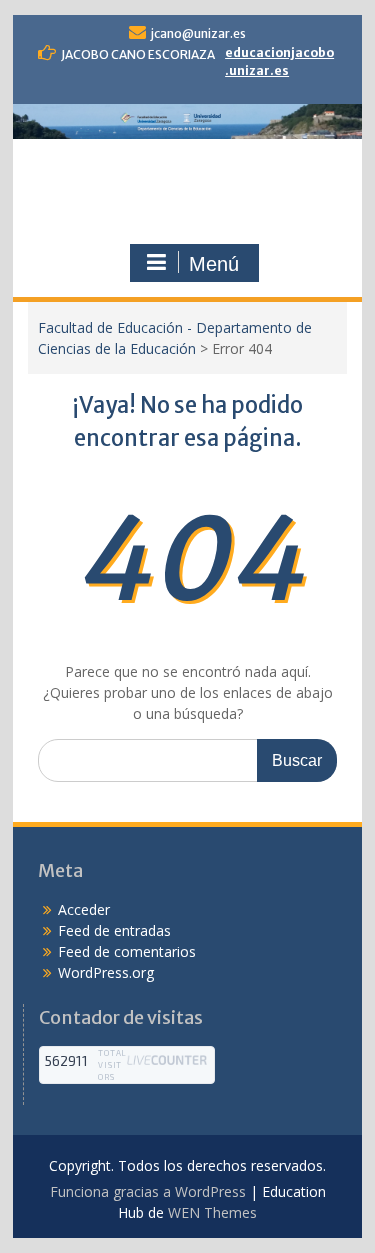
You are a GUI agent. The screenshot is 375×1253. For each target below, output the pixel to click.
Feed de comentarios (127, 951)
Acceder (84, 909)
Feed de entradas (114, 930)
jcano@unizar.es (198, 33)
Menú (214, 264)
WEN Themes (212, 1212)
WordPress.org (106, 972)
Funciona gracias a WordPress (148, 1191)
